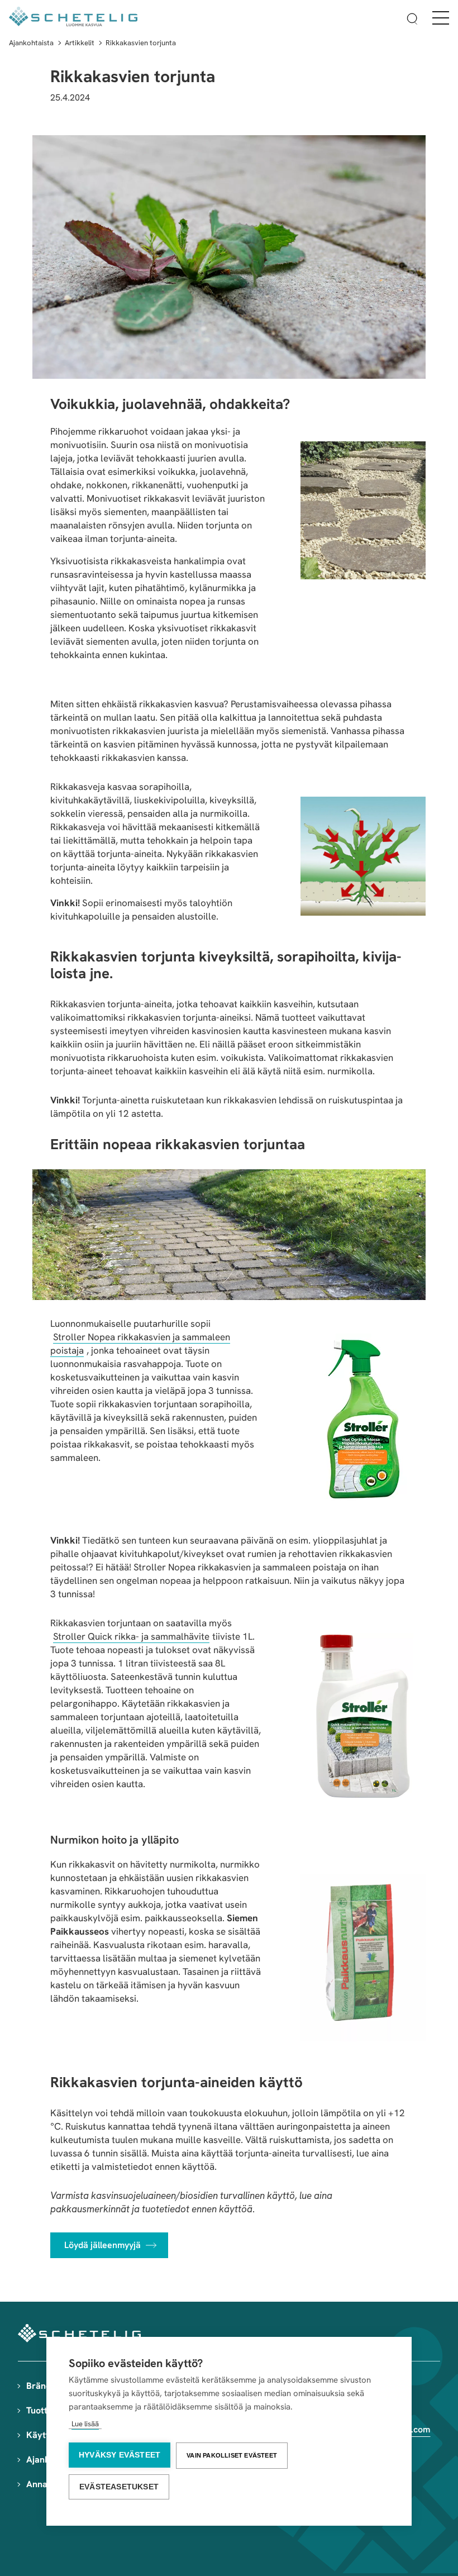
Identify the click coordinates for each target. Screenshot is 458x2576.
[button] (412, 20)
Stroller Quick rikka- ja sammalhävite (131, 1636)
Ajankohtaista (31, 43)
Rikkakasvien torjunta (141, 43)
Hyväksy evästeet (120, 2455)
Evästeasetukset (119, 2487)
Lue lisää (85, 2424)
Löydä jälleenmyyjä (102, 2245)
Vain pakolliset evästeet (232, 2455)
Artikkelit (80, 43)
